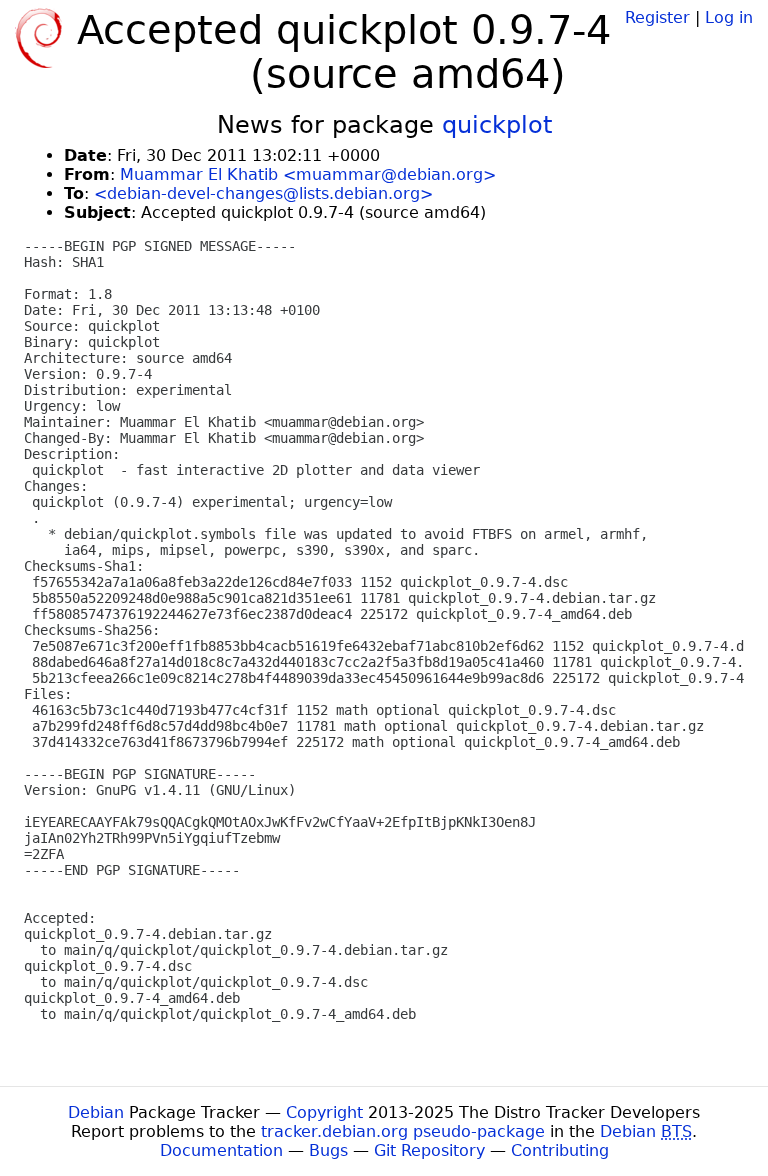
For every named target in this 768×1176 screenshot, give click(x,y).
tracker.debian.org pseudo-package (403, 1131)
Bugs (328, 1150)
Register (657, 17)
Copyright (324, 1112)
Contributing (560, 1150)
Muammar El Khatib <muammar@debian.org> (308, 174)
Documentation (221, 1150)
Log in (729, 17)
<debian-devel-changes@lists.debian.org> (263, 193)
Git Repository (429, 1150)
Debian (96, 1112)
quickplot (497, 125)
